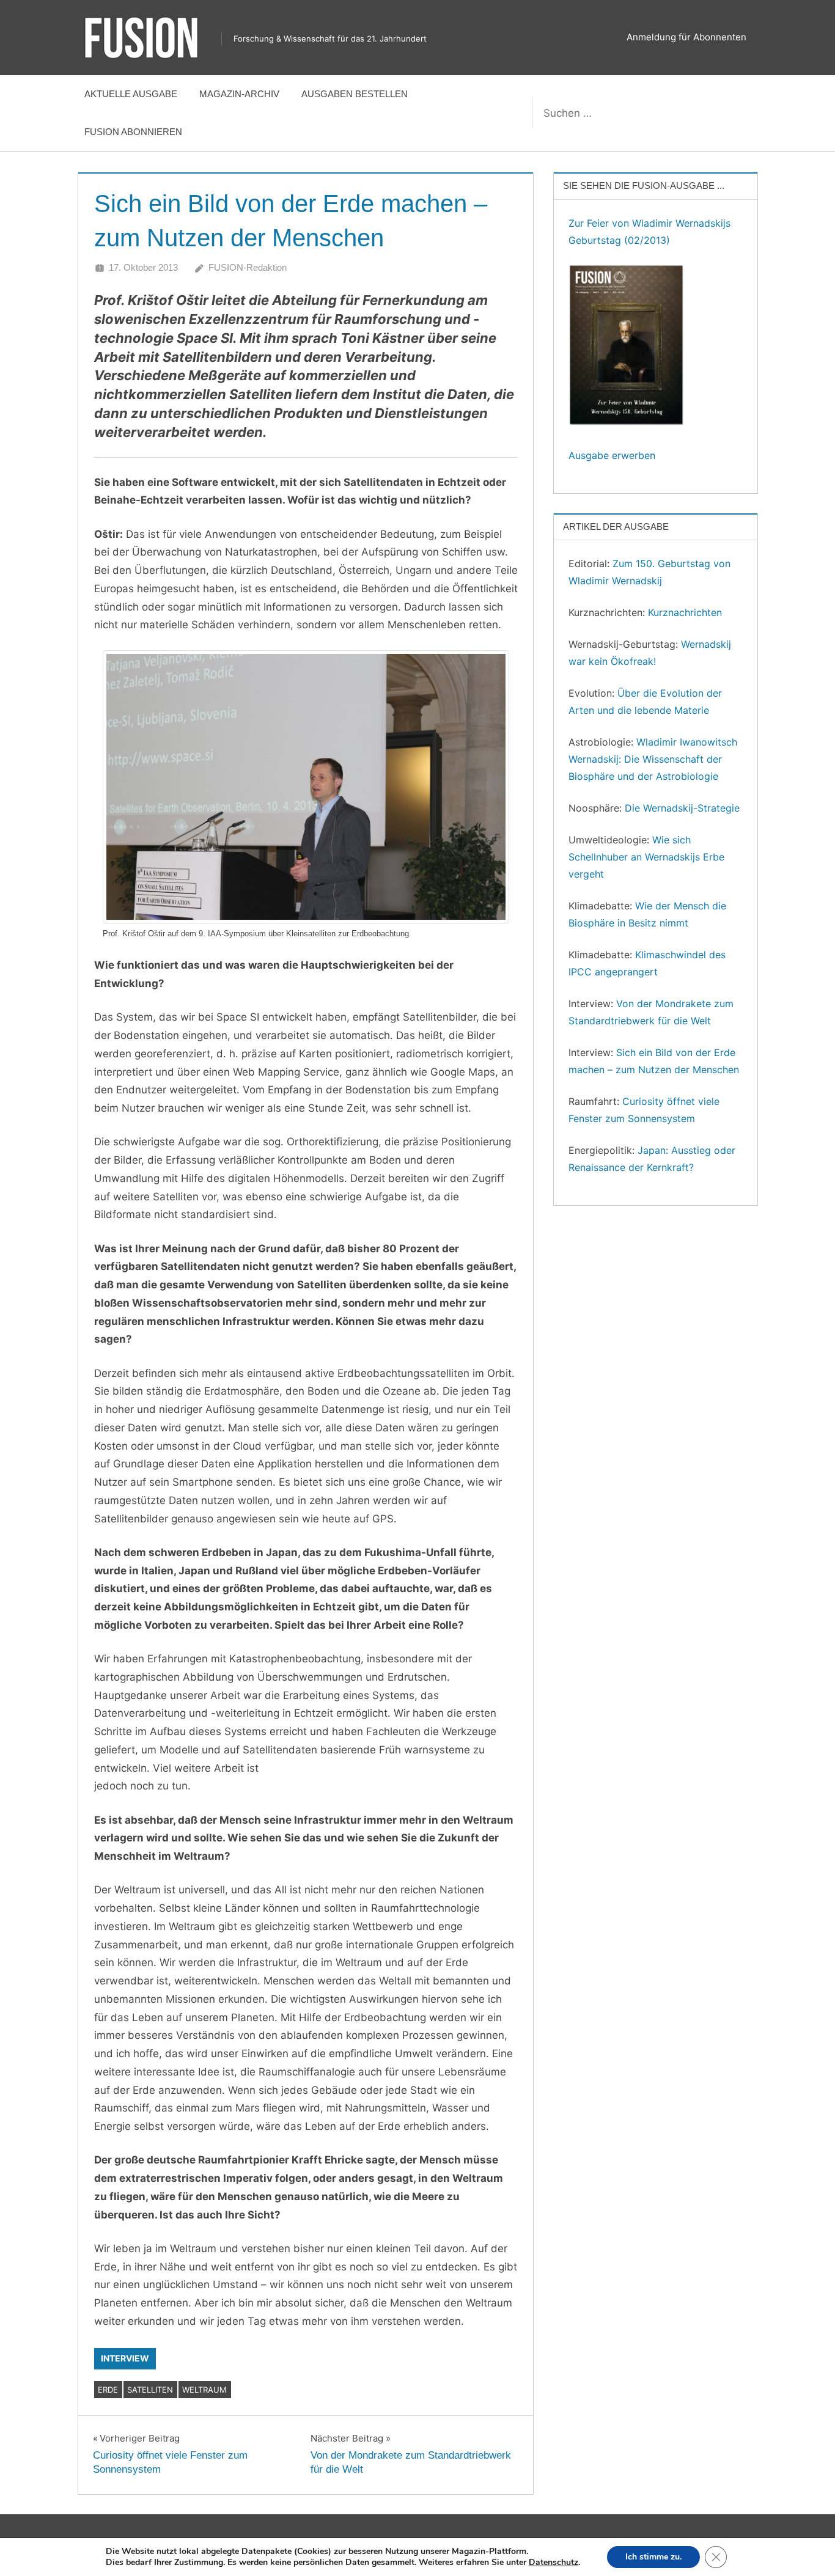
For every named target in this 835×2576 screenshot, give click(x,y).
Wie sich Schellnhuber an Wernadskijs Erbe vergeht (646, 857)
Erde (108, 2390)
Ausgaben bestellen (355, 94)
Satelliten (150, 2390)
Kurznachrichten (685, 612)
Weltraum (204, 2390)
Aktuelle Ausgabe (131, 94)
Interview (125, 2358)
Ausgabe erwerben (612, 455)
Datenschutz (554, 2562)
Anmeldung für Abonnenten (686, 37)
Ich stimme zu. (653, 2557)
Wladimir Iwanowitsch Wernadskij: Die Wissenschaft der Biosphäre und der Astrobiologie (653, 759)
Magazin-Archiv (239, 94)
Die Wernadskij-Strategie (682, 808)
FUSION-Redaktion (248, 267)
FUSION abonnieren (133, 132)
